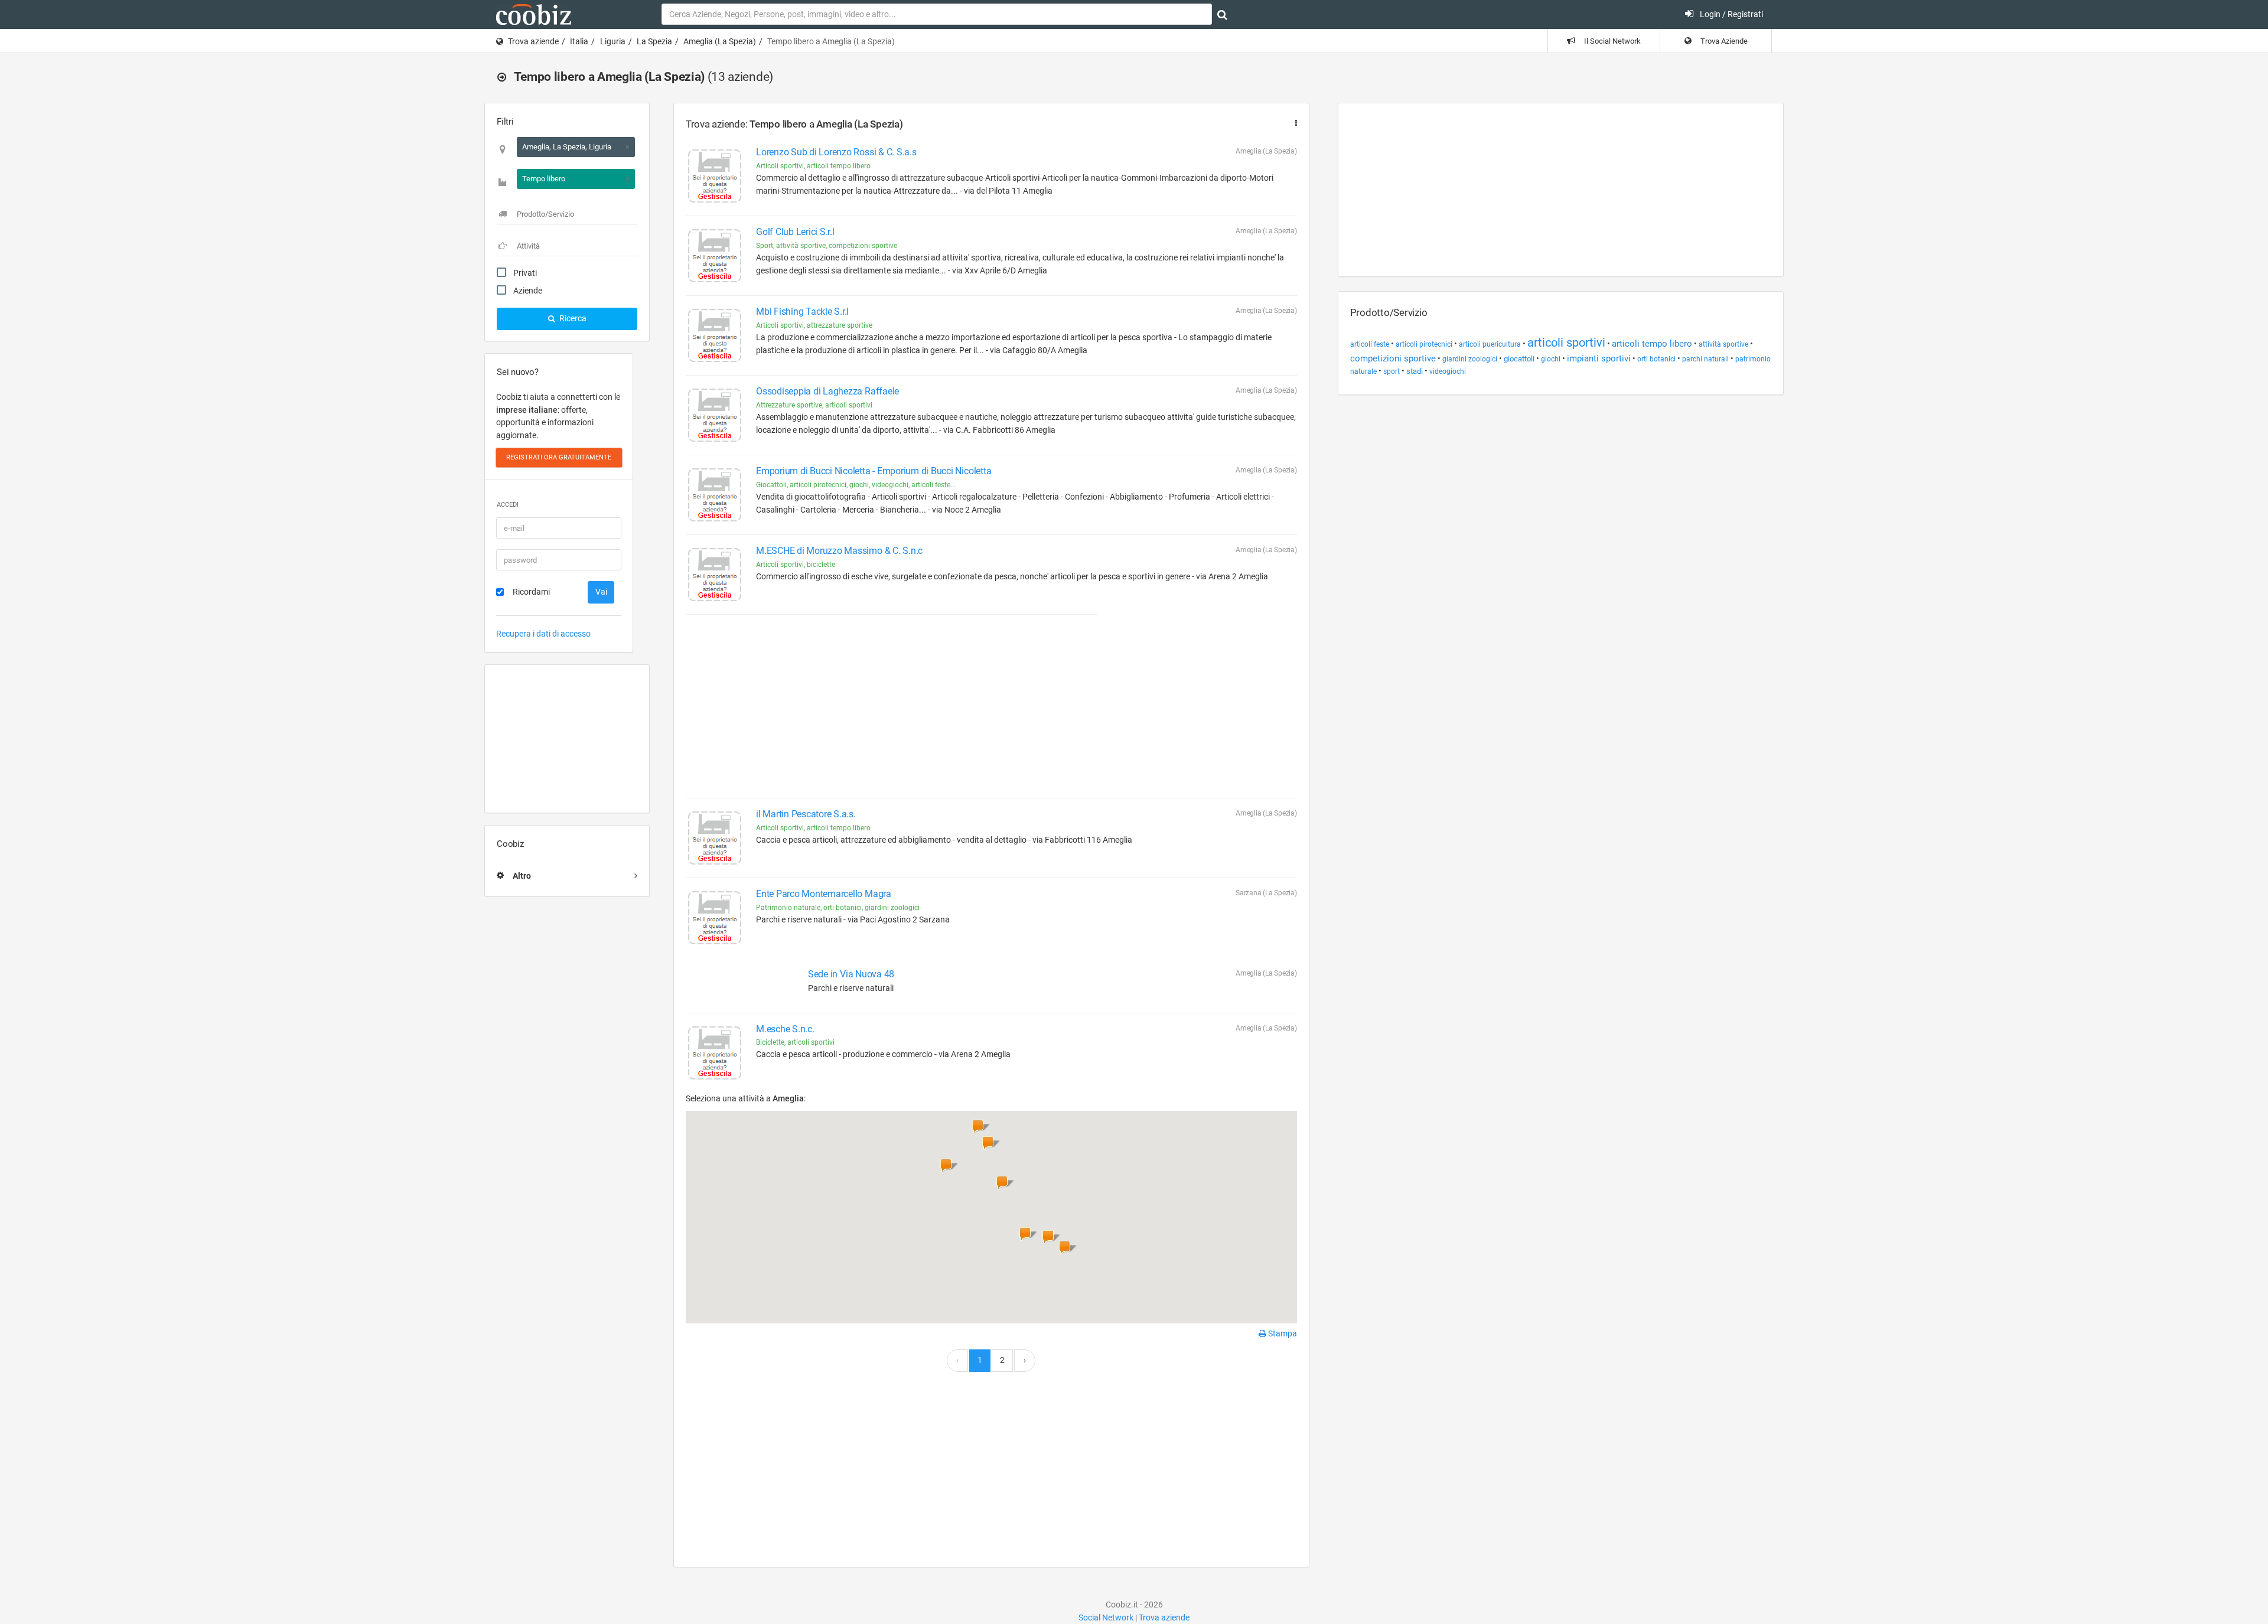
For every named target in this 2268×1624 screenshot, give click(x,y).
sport (1392, 371)
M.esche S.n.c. (785, 1029)
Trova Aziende (1723, 41)
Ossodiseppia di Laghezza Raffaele (827, 391)
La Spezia (654, 41)
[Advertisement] (567, 739)
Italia (579, 41)
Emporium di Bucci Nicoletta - (874, 471)
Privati (525, 273)
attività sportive (1723, 344)
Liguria (613, 41)
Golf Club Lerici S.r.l (795, 232)
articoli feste (1370, 344)
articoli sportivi (1566, 343)
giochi (1551, 359)
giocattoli (1519, 359)
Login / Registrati (1731, 14)
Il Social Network (1612, 41)
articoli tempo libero (1652, 344)
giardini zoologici (1470, 359)
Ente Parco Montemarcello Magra (824, 894)
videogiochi (1448, 371)
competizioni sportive (1393, 358)
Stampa (1282, 1333)
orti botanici (1656, 359)
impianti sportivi (1599, 358)
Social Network (1106, 1618)
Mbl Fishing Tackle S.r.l (802, 312)
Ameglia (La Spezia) (720, 41)
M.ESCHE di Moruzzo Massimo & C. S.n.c (839, 551)
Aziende (528, 291)
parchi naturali (1705, 359)
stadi (1415, 371)
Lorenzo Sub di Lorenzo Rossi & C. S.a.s (836, 152)
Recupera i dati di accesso (543, 634)
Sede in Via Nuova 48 (851, 974)
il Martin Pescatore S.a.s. (806, 814)
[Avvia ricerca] (1222, 15)
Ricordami (531, 592)
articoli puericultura (1490, 344)
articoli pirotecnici (1424, 344)
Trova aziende (533, 41)
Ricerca (572, 318)
